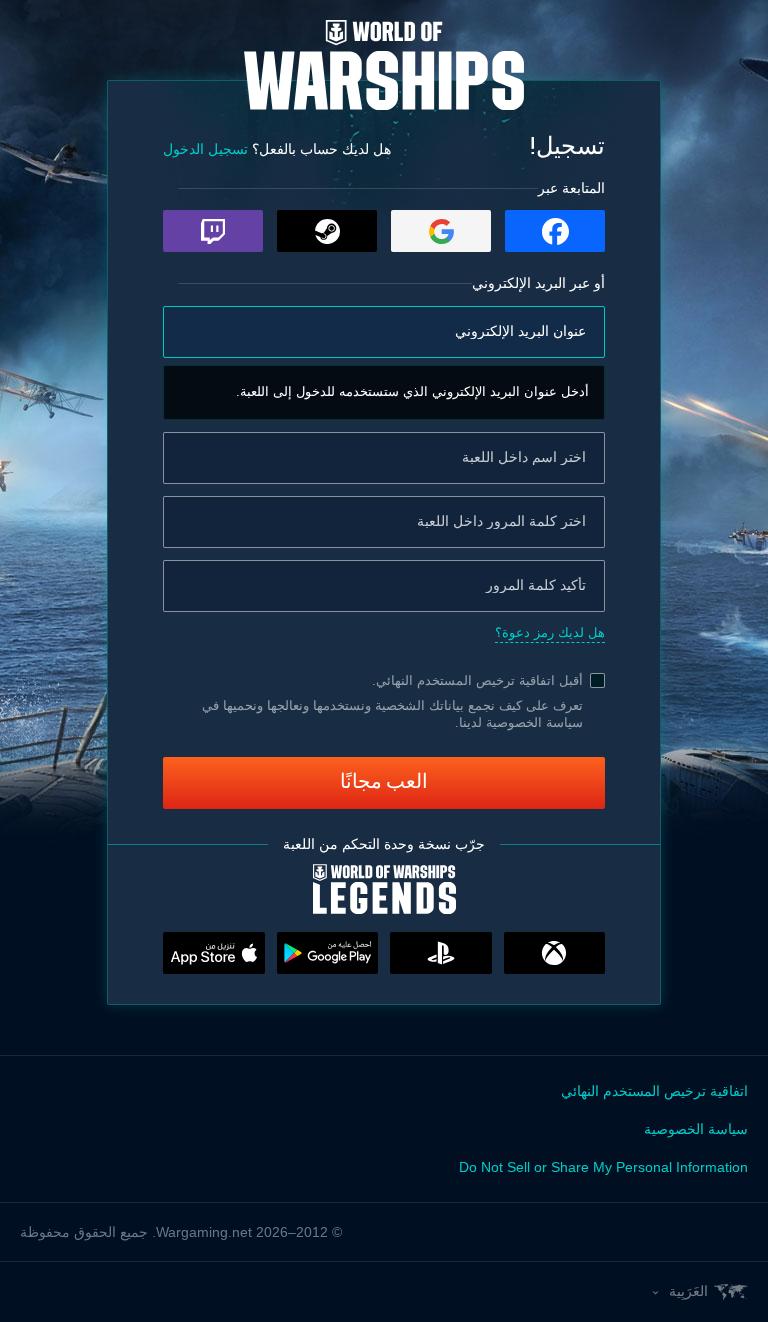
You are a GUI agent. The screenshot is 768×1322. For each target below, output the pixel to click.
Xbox (555, 953)
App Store (214, 953)
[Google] (441, 231)
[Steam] (327, 231)
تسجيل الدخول (205, 149)
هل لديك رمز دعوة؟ (550, 632)
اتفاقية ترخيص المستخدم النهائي (465, 680)
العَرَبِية (688, 1291)
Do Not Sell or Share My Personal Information (603, 1167)
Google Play (328, 953)
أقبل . (477, 680)
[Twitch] (213, 231)
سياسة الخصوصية (696, 1129)
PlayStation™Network (441, 953)
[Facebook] (555, 231)
